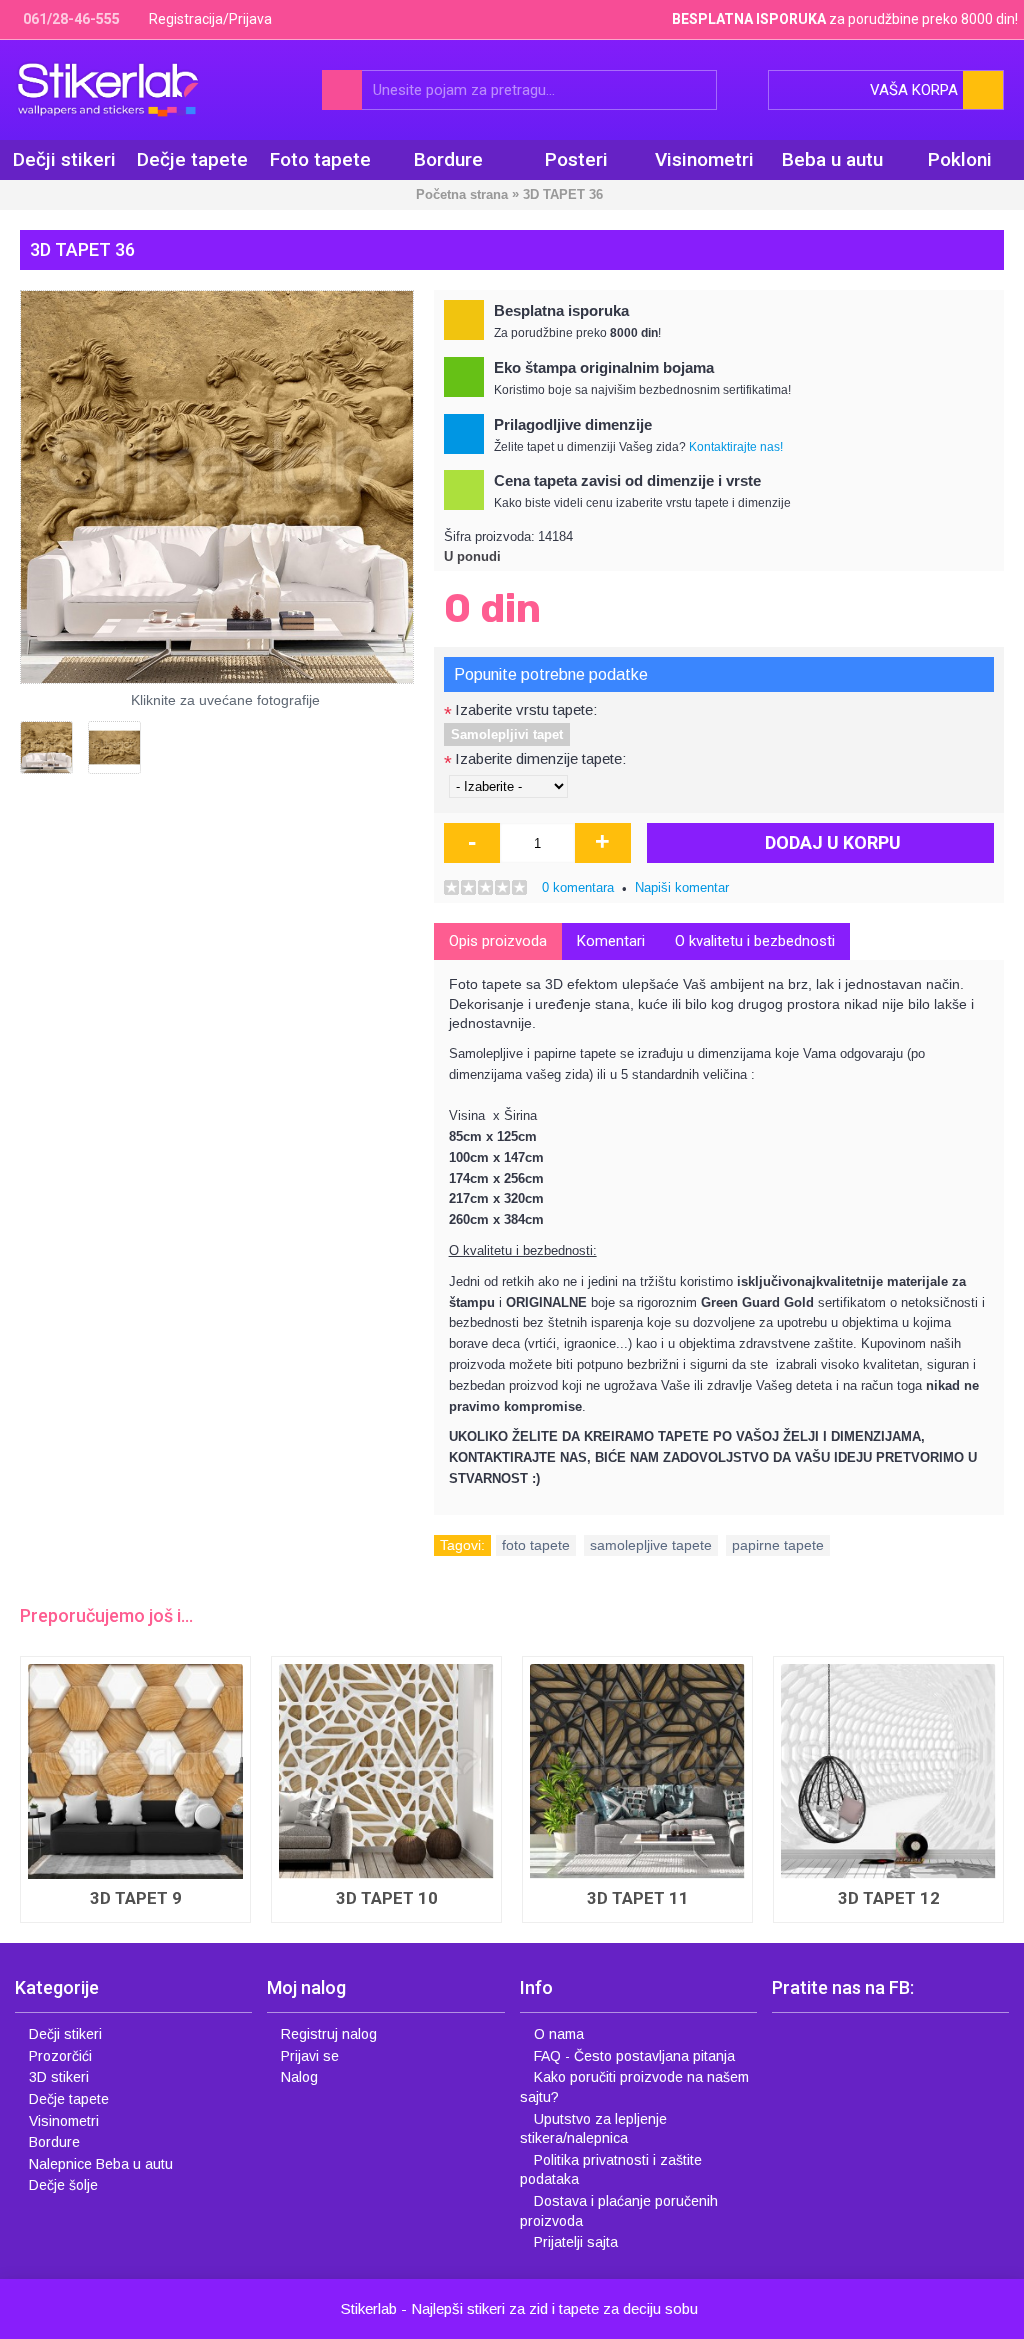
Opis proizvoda (498, 941)
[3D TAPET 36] (217, 487)
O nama (559, 2034)
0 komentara (578, 887)
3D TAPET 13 (265, 1898)
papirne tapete (778, 1545)
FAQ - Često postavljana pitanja (634, 2056)
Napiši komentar (682, 887)
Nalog (299, 2077)
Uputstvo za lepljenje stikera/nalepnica (593, 2129)
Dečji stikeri (65, 2034)
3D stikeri (59, 2077)
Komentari (611, 941)
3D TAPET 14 (516, 1703)
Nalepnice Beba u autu (101, 2164)
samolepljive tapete (651, 1545)
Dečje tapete (69, 2099)
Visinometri (64, 2121)
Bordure (54, 2142)
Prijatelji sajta (576, 2242)
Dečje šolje (63, 2185)
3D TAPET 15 (767, 1703)
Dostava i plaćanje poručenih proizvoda (619, 2211)
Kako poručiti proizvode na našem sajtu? (634, 2087)
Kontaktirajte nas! (736, 447)
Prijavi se (310, 2056)
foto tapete (536, 1545)
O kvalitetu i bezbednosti (755, 941)
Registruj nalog (329, 2034)
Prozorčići (60, 2056)
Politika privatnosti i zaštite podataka (611, 2170)
